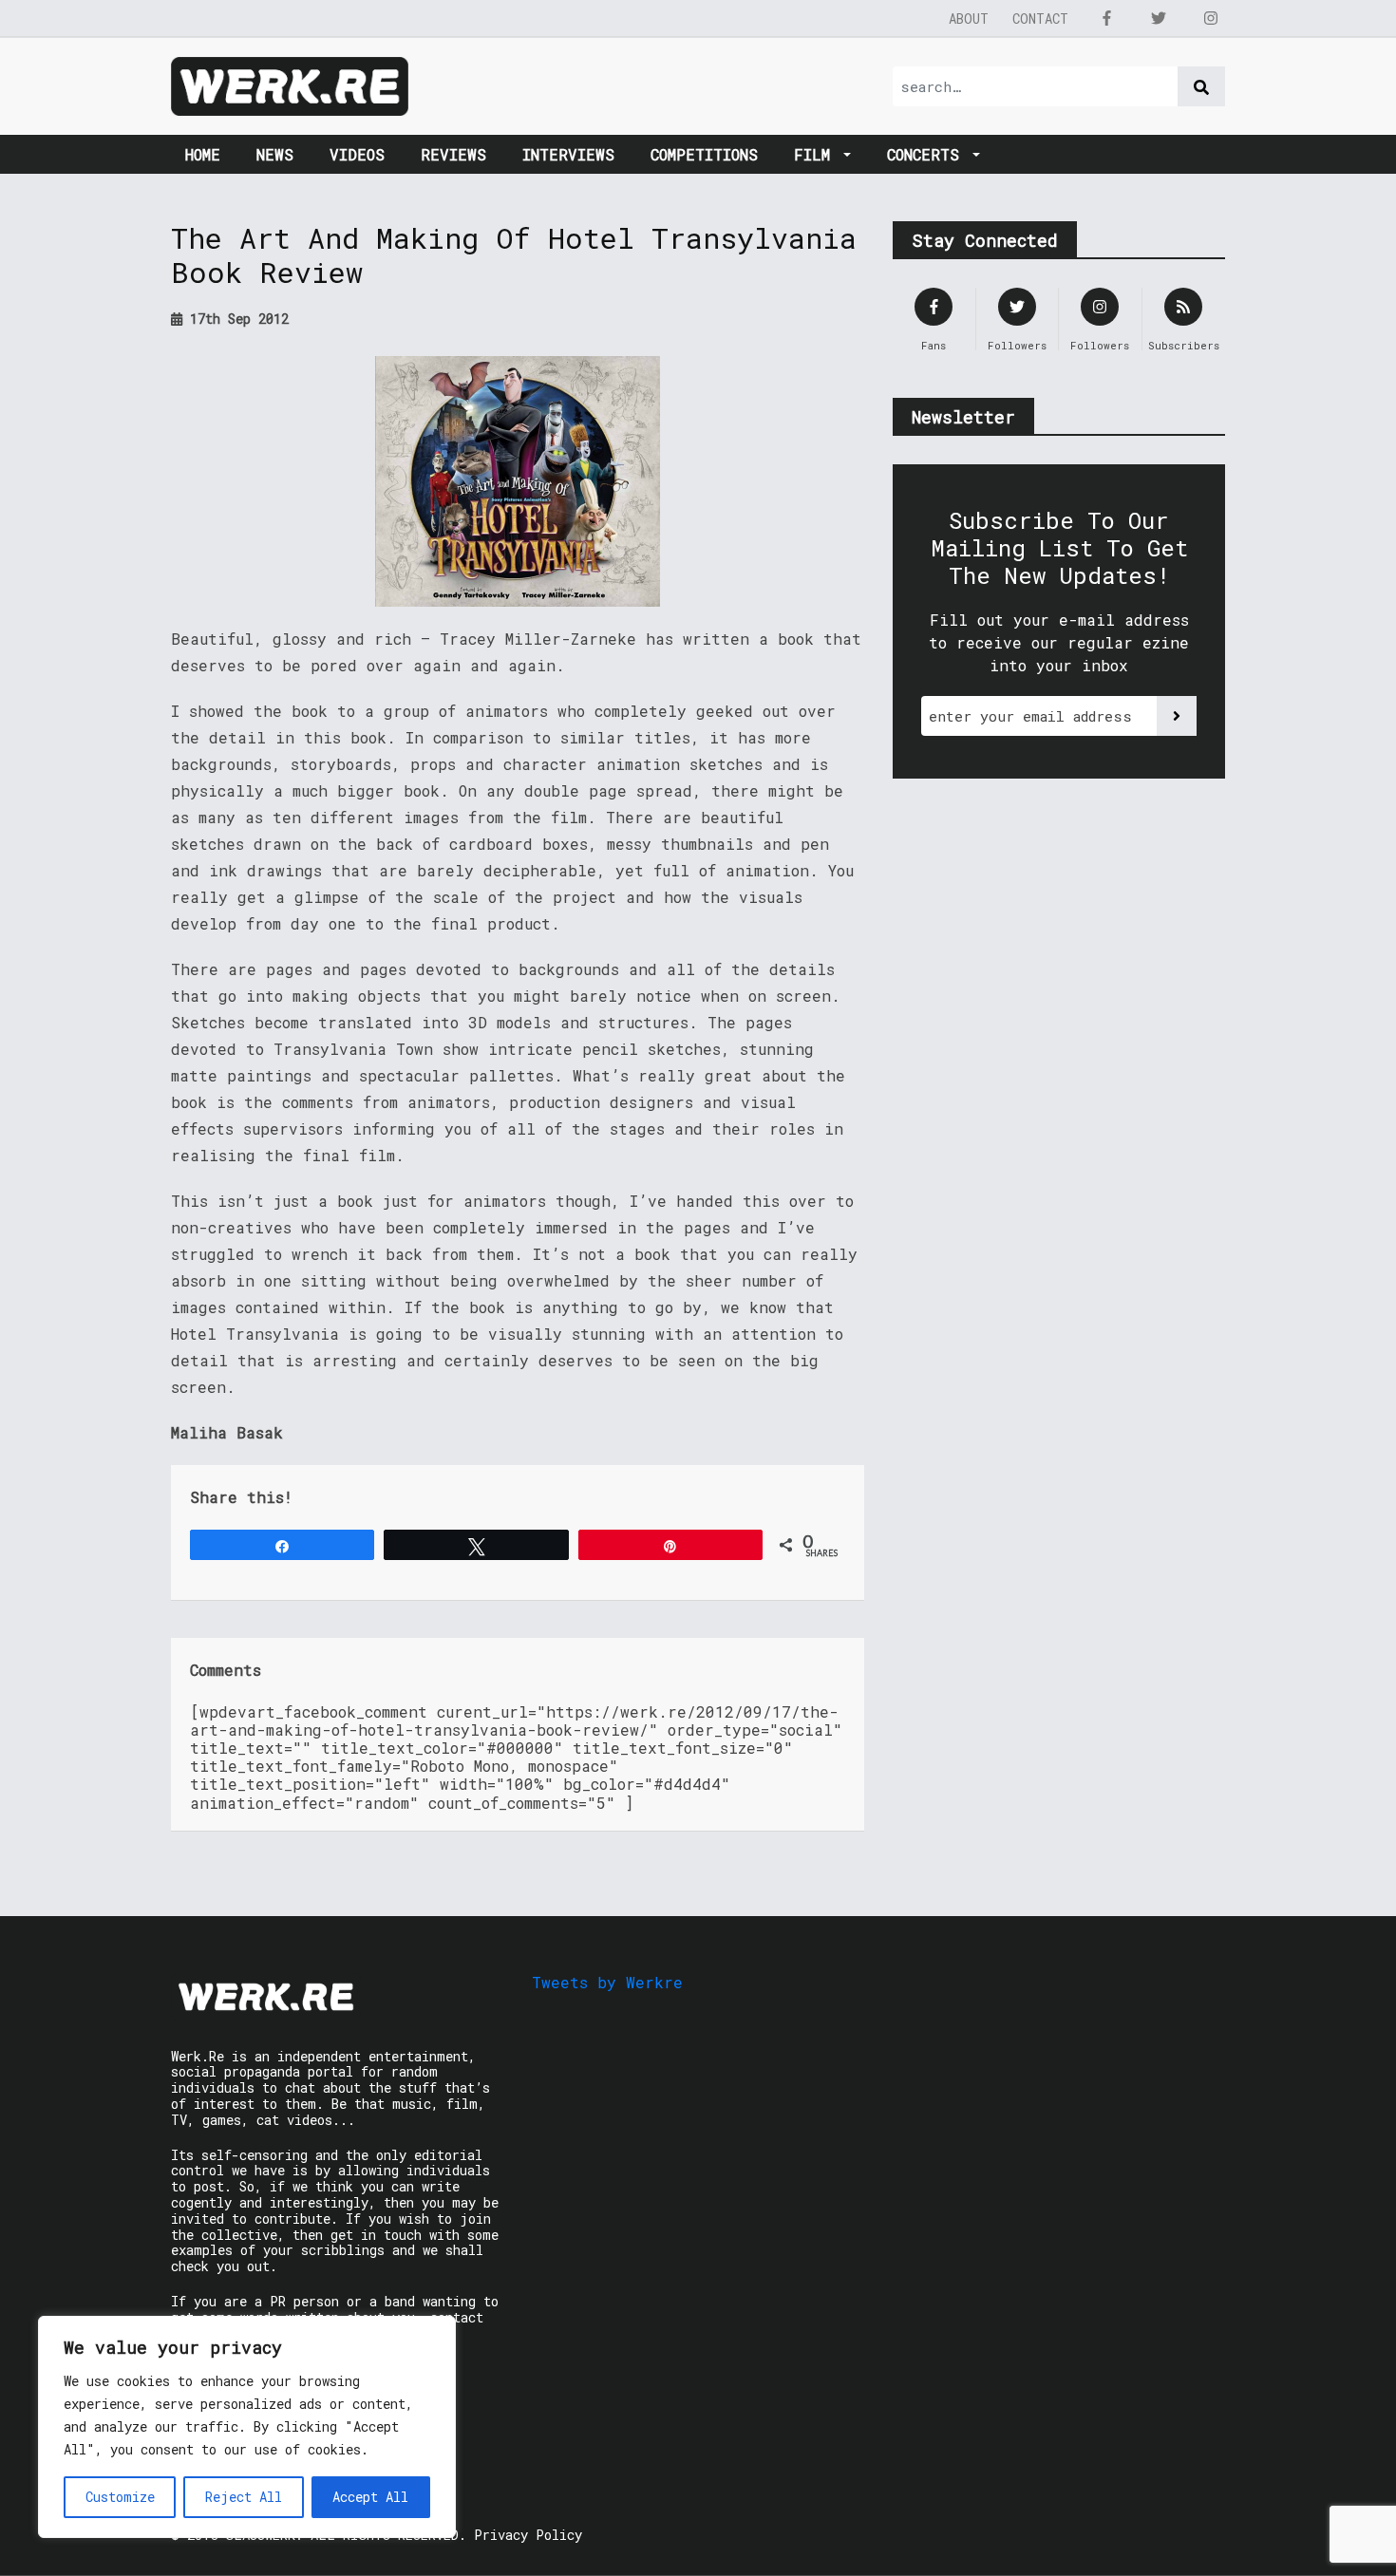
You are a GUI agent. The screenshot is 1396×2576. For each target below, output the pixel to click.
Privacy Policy (528, 2535)
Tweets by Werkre (607, 1982)
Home (203, 154)
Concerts (928, 154)
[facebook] (1106, 18)
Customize (120, 2497)
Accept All (370, 2497)
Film (817, 154)
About (969, 19)
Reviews (453, 154)
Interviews (568, 154)
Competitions (704, 154)
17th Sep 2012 (236, 319)
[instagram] (1211, 18)
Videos (357, 154)
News (275, 154)
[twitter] (1159, 18)
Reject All (244, 2497)
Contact (1040, 19)
